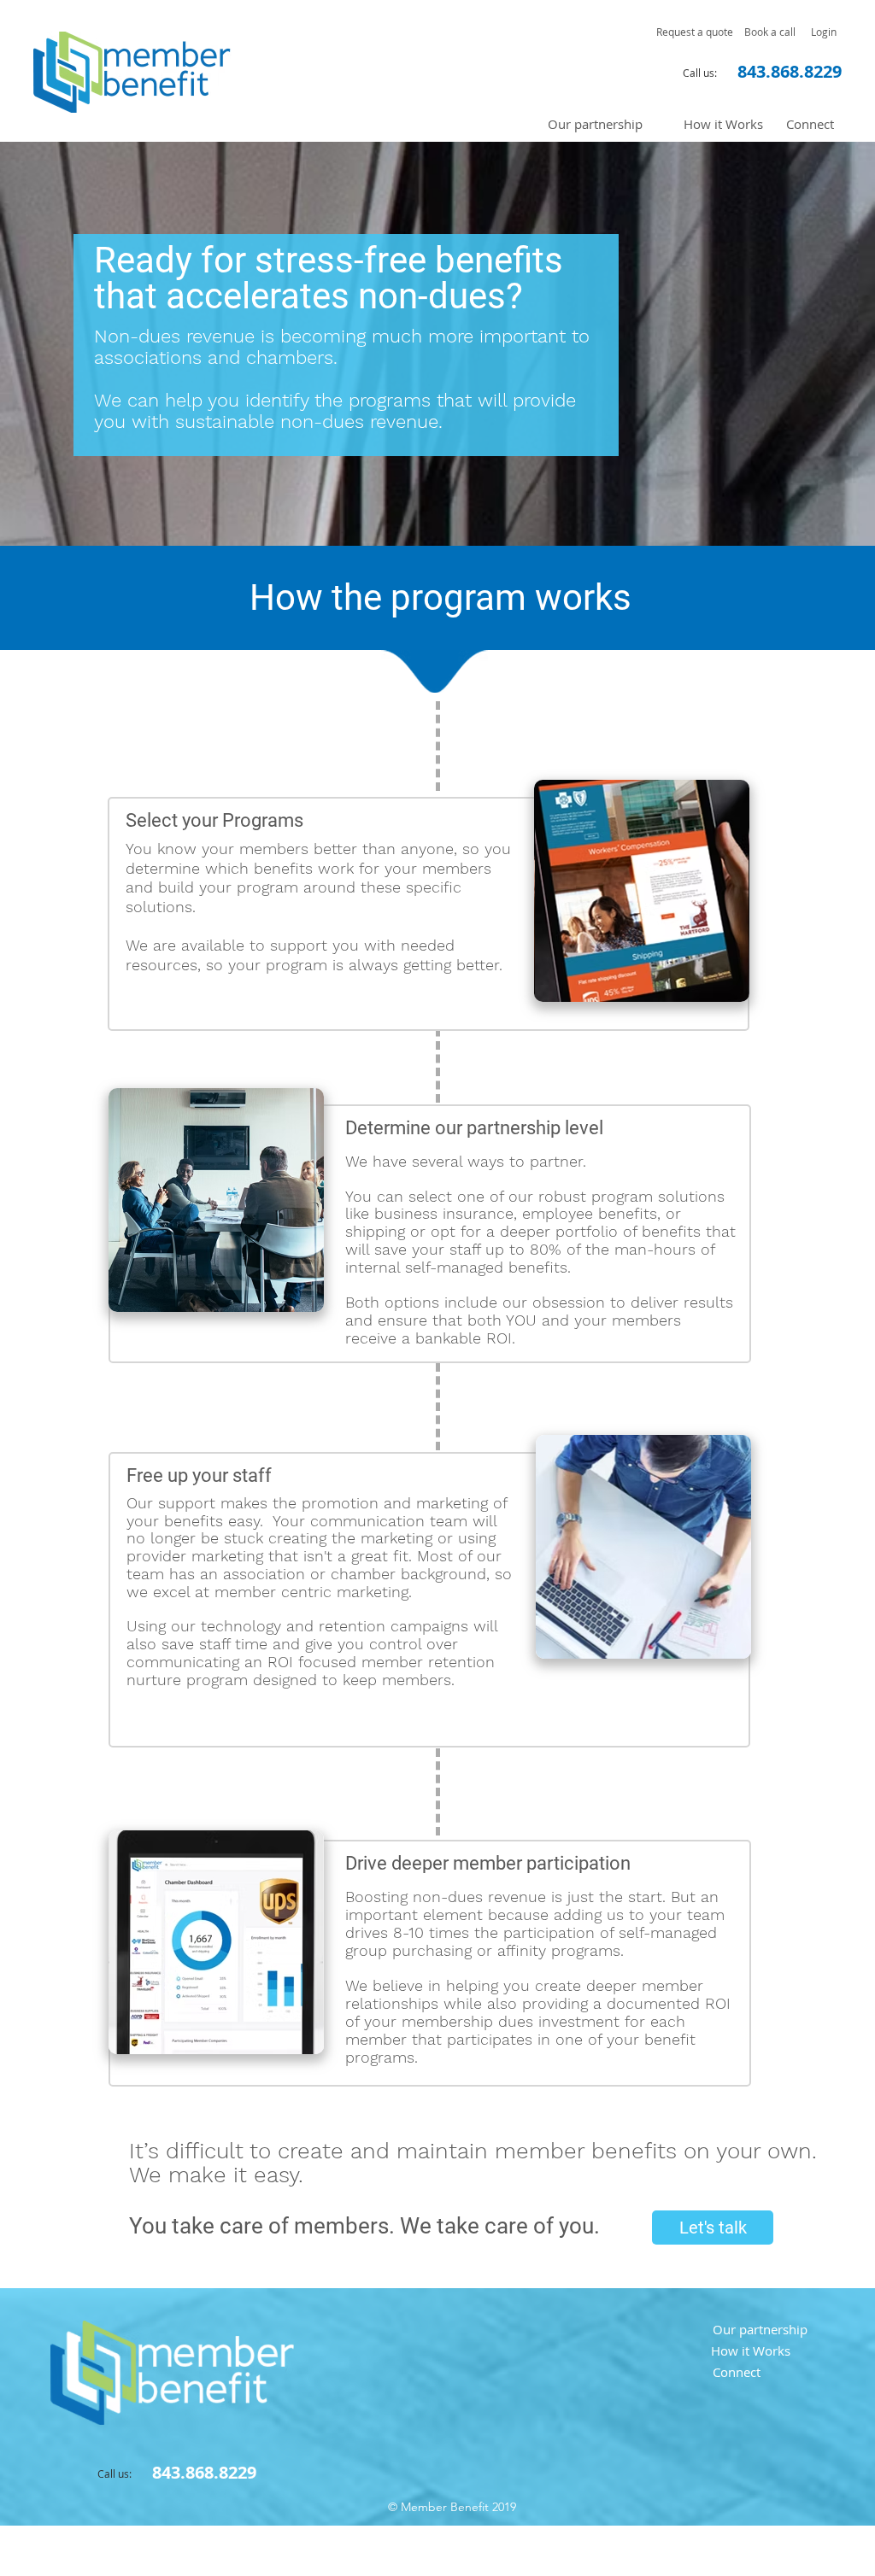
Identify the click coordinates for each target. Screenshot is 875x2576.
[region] (642, 891)
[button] (695, 32)
